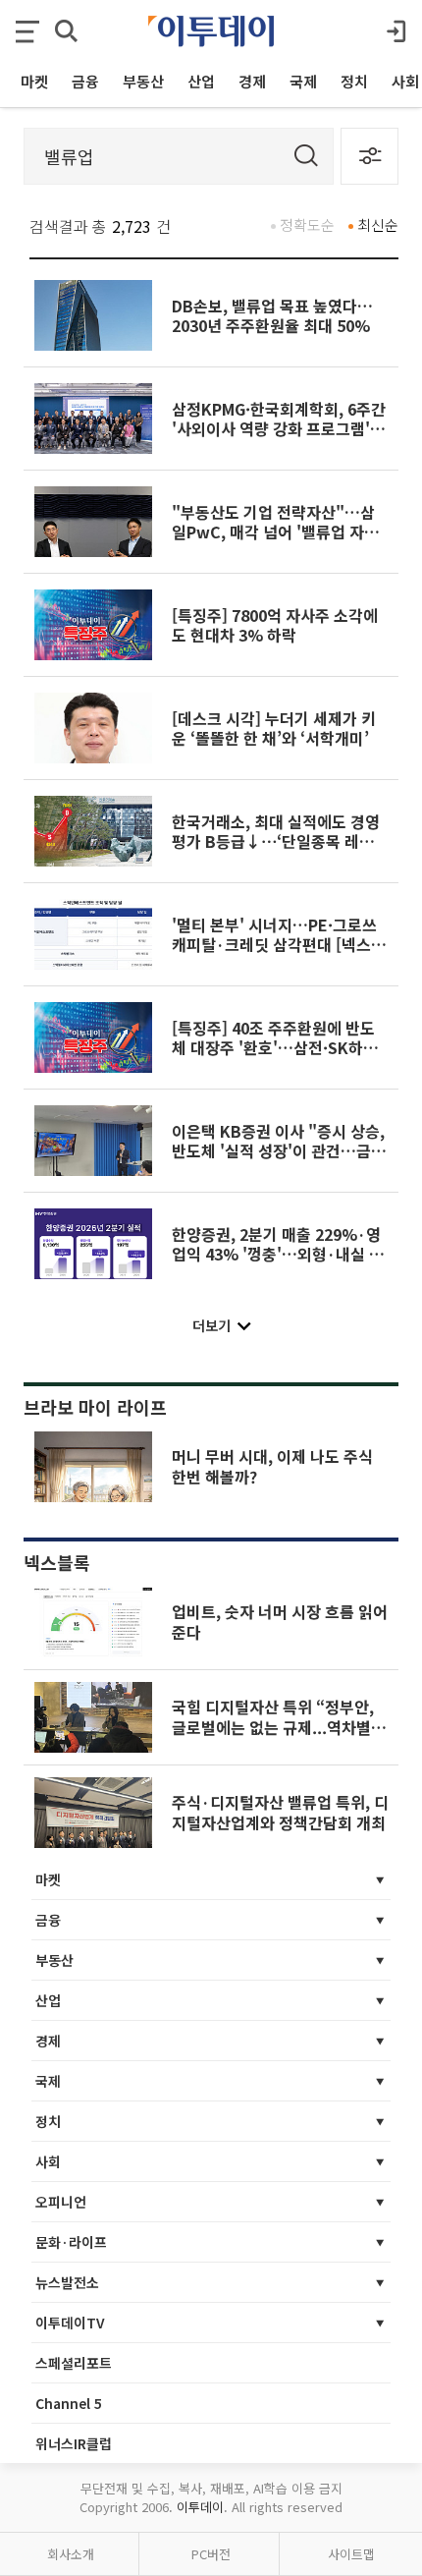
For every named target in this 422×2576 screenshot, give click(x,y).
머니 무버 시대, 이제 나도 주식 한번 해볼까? (272, 1466)
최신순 (378, 224)
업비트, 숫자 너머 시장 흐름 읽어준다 (280, 1621)
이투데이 (200, 2507)
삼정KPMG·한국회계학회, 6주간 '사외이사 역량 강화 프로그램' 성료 (280, 429)
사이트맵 (351, 2554)
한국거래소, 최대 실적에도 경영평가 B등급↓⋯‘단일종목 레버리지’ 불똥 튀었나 (280, 841)
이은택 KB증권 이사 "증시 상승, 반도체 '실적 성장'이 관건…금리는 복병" (279, 1151)
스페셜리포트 (74, 2363)
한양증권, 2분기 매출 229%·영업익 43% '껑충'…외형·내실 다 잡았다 (278, 1254)
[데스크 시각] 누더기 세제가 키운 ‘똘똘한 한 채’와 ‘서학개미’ (274, 728)
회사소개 (71, 2554)
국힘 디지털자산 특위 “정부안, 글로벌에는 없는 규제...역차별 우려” (273, 1727)
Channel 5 (69, 2403)
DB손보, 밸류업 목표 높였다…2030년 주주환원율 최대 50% (272, 315)
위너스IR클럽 (74, 2443)
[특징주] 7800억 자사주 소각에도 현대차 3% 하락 (275, 625)
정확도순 (307, 224)
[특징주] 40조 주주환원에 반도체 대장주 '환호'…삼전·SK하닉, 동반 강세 (277, 1048)
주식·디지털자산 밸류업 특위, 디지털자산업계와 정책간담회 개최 (280, 1812)
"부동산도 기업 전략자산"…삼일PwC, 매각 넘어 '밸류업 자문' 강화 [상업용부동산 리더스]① (278, 532)
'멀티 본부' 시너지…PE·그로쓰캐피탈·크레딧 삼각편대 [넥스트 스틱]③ (279, 945)
